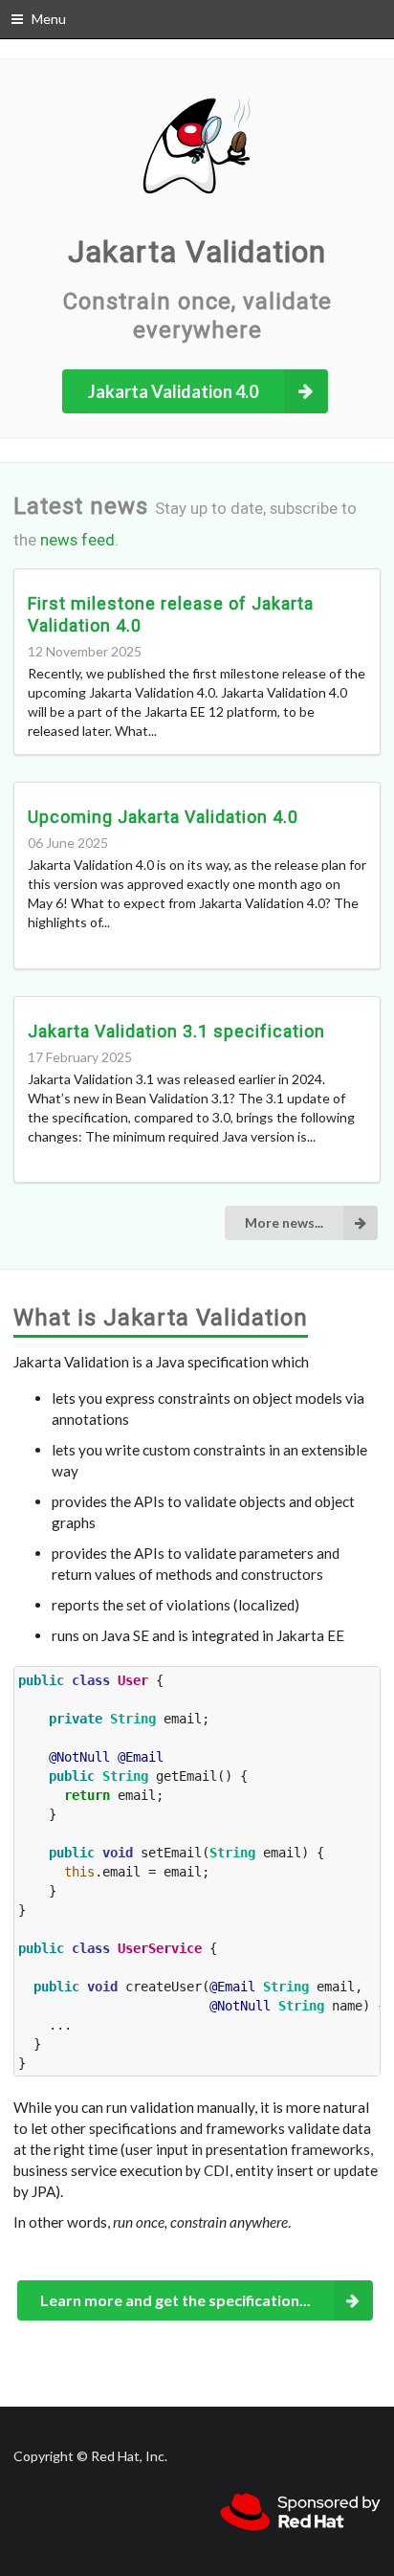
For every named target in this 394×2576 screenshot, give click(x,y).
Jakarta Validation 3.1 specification (176, 1031)
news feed (77, 540)
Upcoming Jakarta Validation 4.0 (163, 817)
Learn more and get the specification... (175, 2300)
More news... (284, 1222)
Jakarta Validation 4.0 (173, 391)
